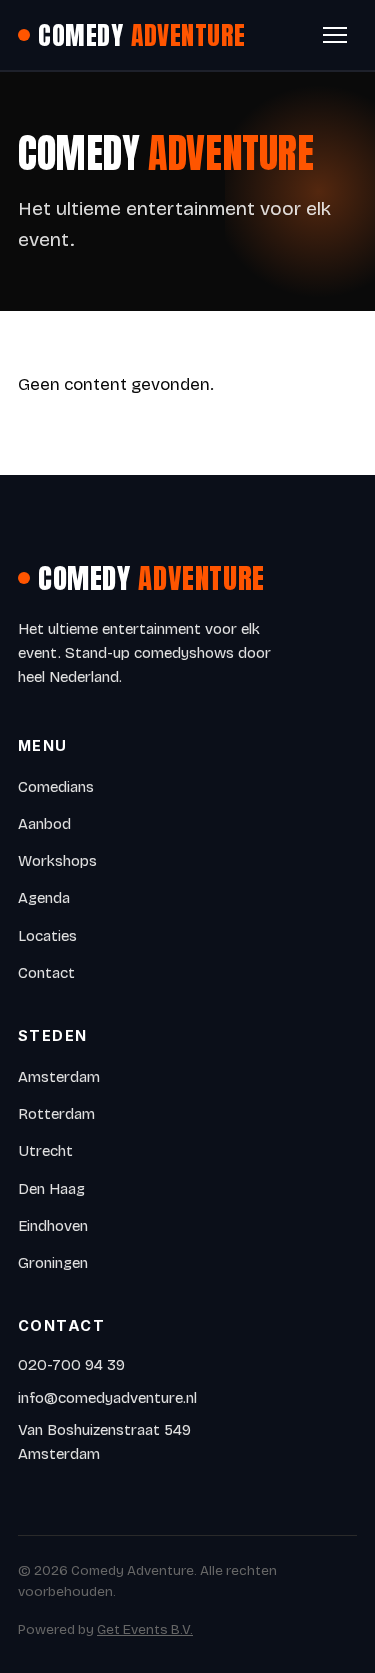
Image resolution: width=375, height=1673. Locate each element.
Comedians (56, 787)
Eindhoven (53, 1226)
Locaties (47, 936)
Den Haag (51, 1189)
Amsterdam (59, 1077)
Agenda (44, 898)
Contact (46, 973)
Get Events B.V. (145, 1629)
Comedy (142, 35)
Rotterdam (56, 1114)
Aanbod (44, 824)
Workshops (57, 861)
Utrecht (45, 1151)
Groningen (53, 1263)
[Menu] (335, 35)
